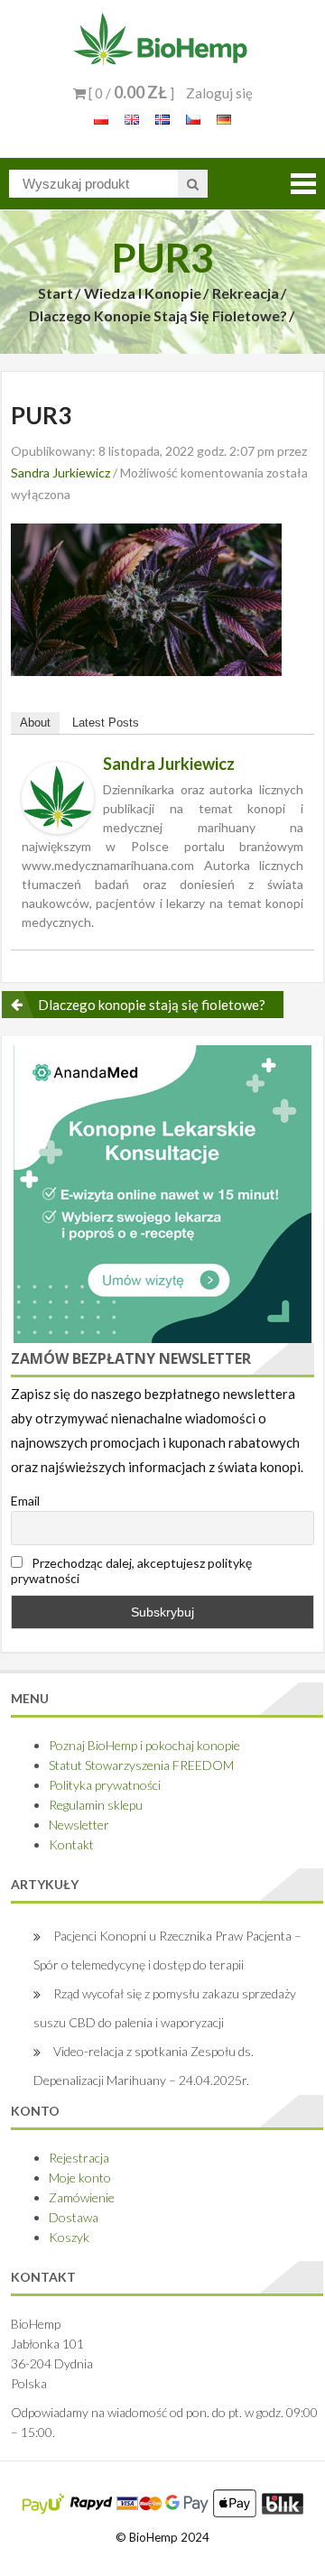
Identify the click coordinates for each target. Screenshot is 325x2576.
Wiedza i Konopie (143, 293)
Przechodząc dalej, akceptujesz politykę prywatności (131, 1571)
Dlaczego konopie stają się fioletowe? (158, 315)
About (35, 723)
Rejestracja (79, 2158)
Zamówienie (82, 2197)
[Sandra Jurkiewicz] (58, 796)
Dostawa (74, 2217)
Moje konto (80, 2178)
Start (56, 293)
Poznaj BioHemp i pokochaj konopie (144, 1745)
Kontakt (71, 1844)
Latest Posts (106, 723)
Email (25, 1501)
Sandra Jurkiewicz (60, 473)
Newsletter (79, 1825)
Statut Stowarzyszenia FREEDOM (141, 1765)
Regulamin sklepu (96, 1805)
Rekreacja (246, 293)
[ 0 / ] (130, 93)
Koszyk (69, 2237)
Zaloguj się (219, 93)
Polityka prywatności (105, 1785)
